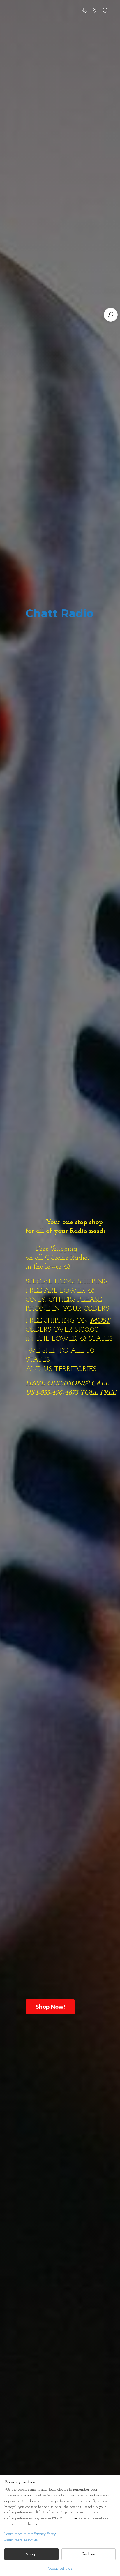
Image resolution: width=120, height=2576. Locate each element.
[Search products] (111, 315)
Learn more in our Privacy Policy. (30, 2534)
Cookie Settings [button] (60, 2569)
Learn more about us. (21, 2540)
